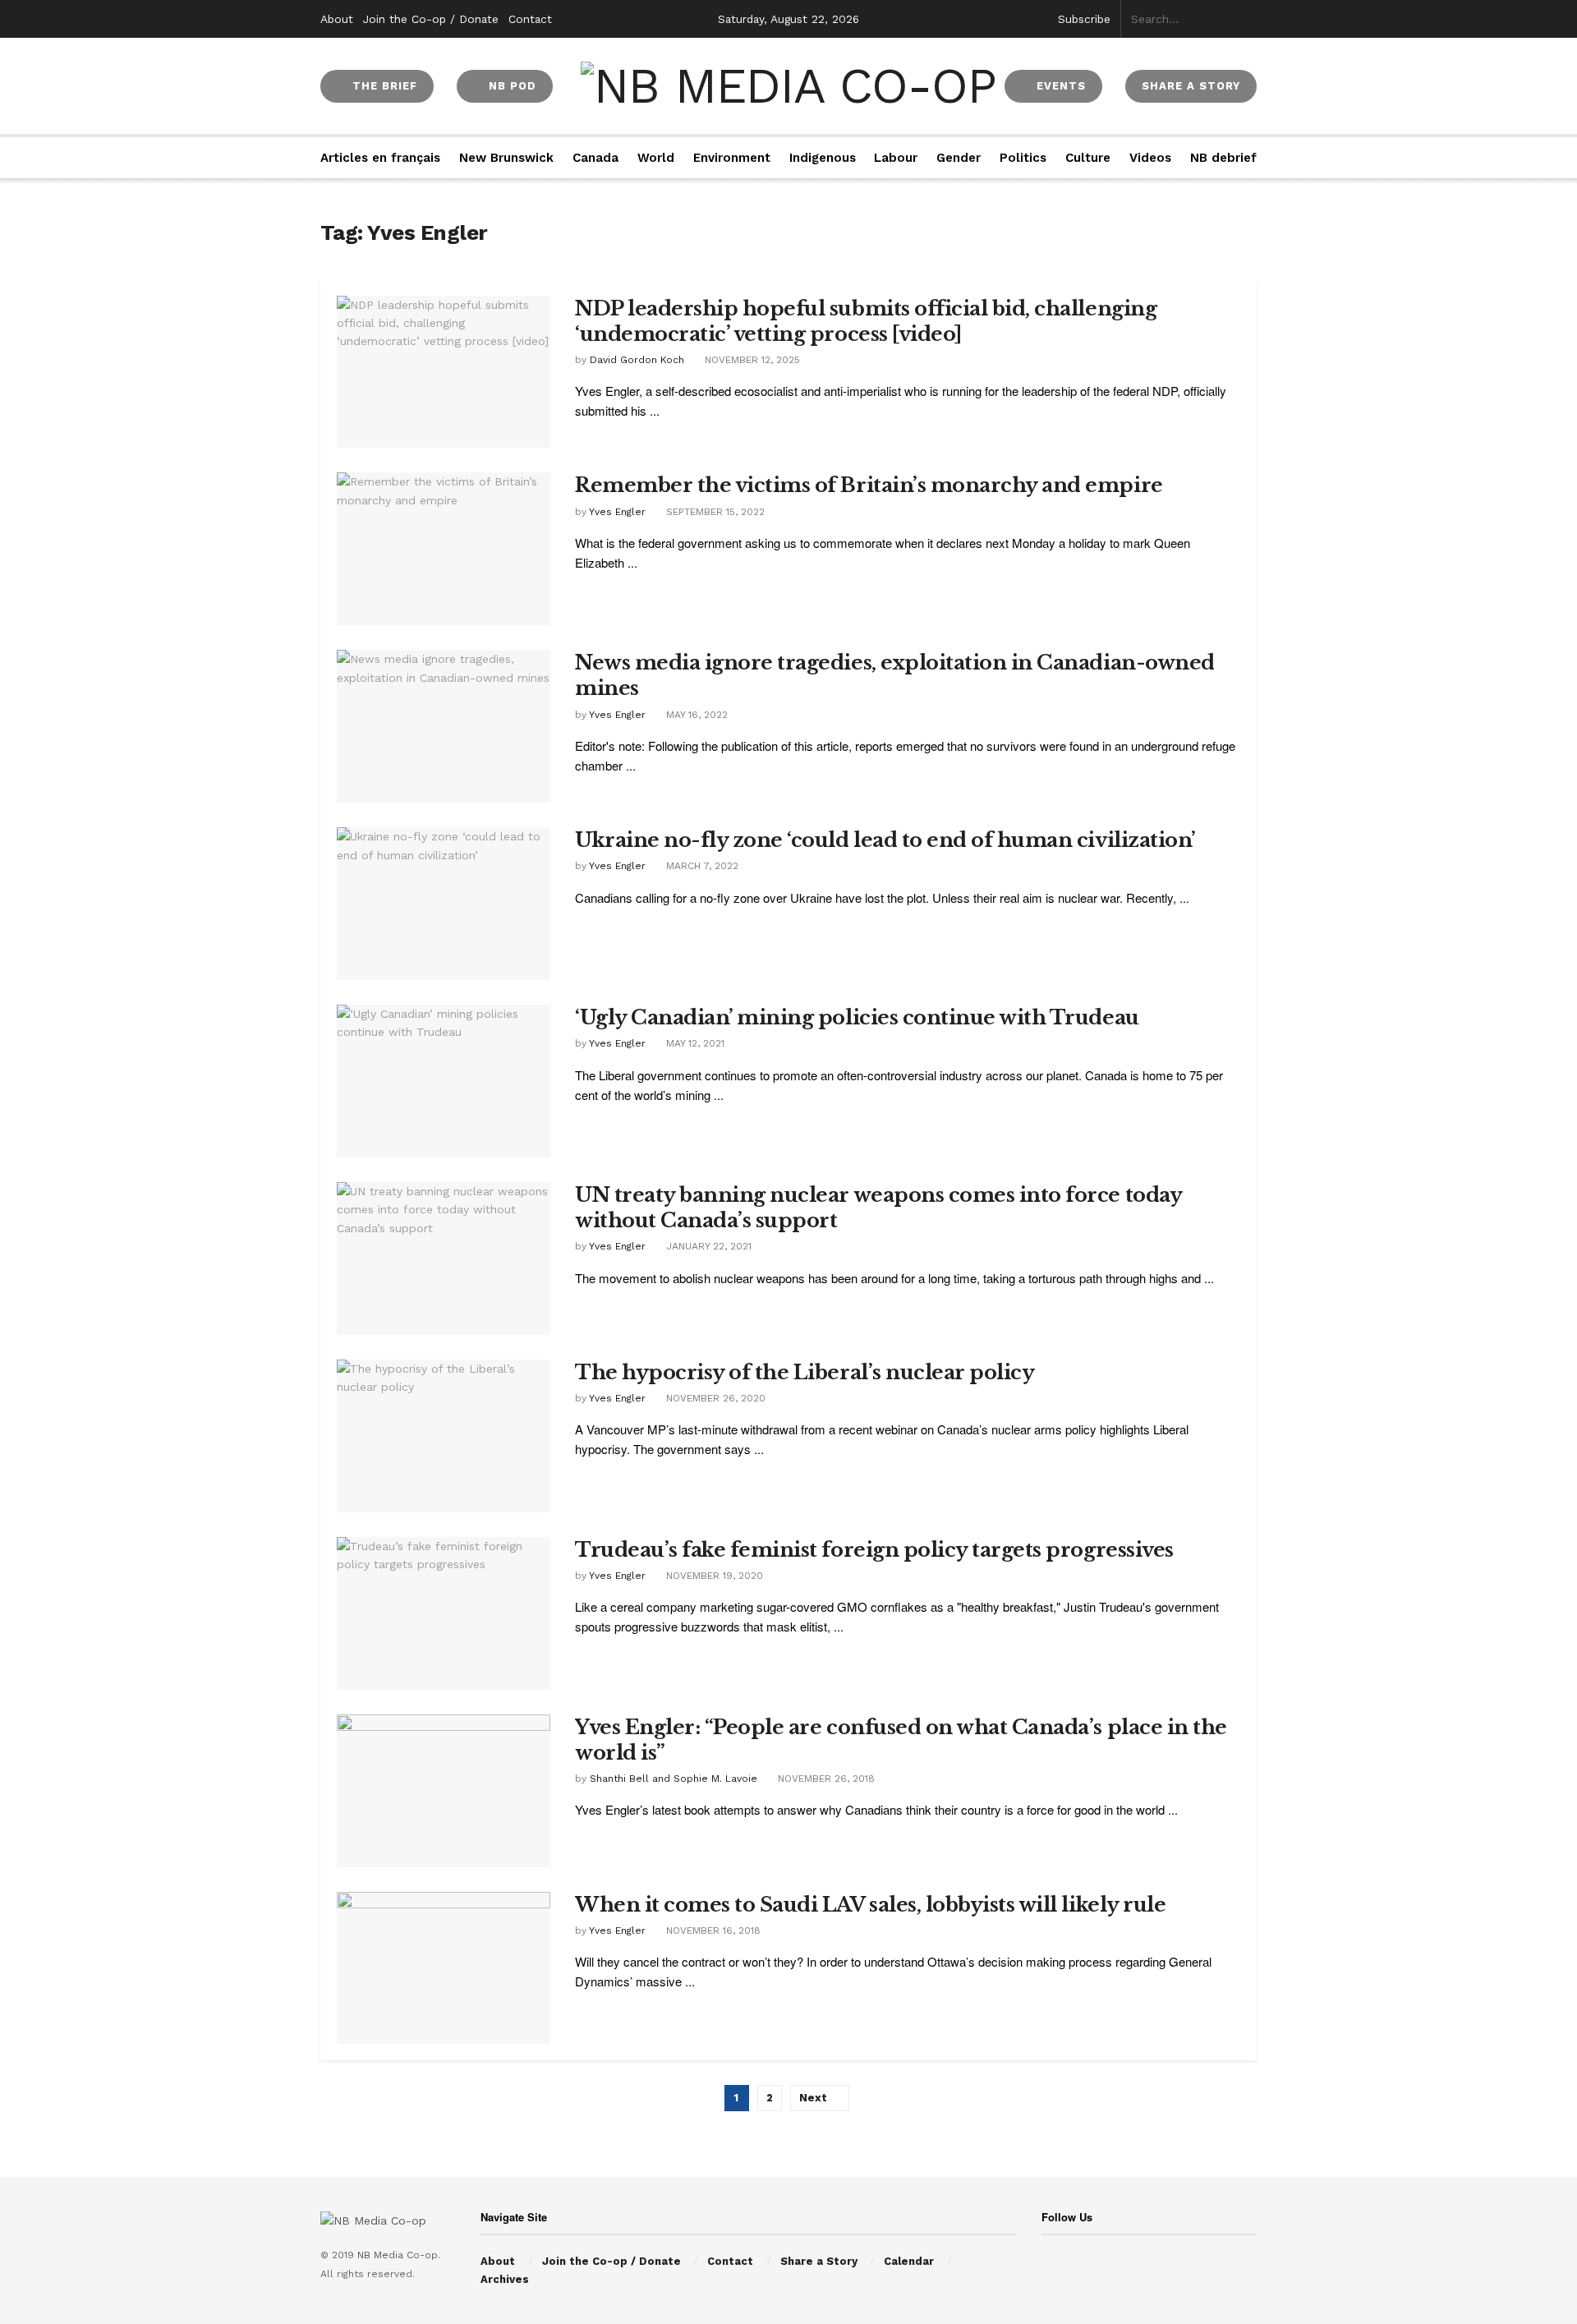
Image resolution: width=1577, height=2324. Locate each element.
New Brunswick (506, 158)
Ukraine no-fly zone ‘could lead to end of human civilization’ (885, 840)
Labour (896, 158)
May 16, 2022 (695, 715)
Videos (1150, 158)
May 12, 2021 (694, 1043)
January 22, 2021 (707, 1246)
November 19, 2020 (713, 1576)
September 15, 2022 (714, 512)
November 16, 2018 (712, 1931)
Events (1059, 86)
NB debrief (1223, 158)
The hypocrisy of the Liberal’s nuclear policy (805, 1372)
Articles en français (380, 158)
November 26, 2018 (825, 1779)
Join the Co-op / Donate (431, 19)
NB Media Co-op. (399, 2255)
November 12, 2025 (751, 360)
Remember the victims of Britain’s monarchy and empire (869, 485)
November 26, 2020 (714, 1398)
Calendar (909, 2261)
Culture (1088, 158)
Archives (505, 2279)
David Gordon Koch (637, 360)
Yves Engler (617, 512)
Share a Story (819, 2261)
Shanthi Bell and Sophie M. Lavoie (674, 1779)
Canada (595, 158)
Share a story (1191, 86)
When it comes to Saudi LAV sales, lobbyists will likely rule (870, 1905)
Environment (732, 158)
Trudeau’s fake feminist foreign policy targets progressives (874, 1550)
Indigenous (823, 158)
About (337, 19)
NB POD (510, 86)
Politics (1023, 158)
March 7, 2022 (701, 866)
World (656, 158)
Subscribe (1084, 19)
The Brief (383, 86)
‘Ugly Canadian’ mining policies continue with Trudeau (857, 1017)
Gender (959, 158)
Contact (530, 19)
